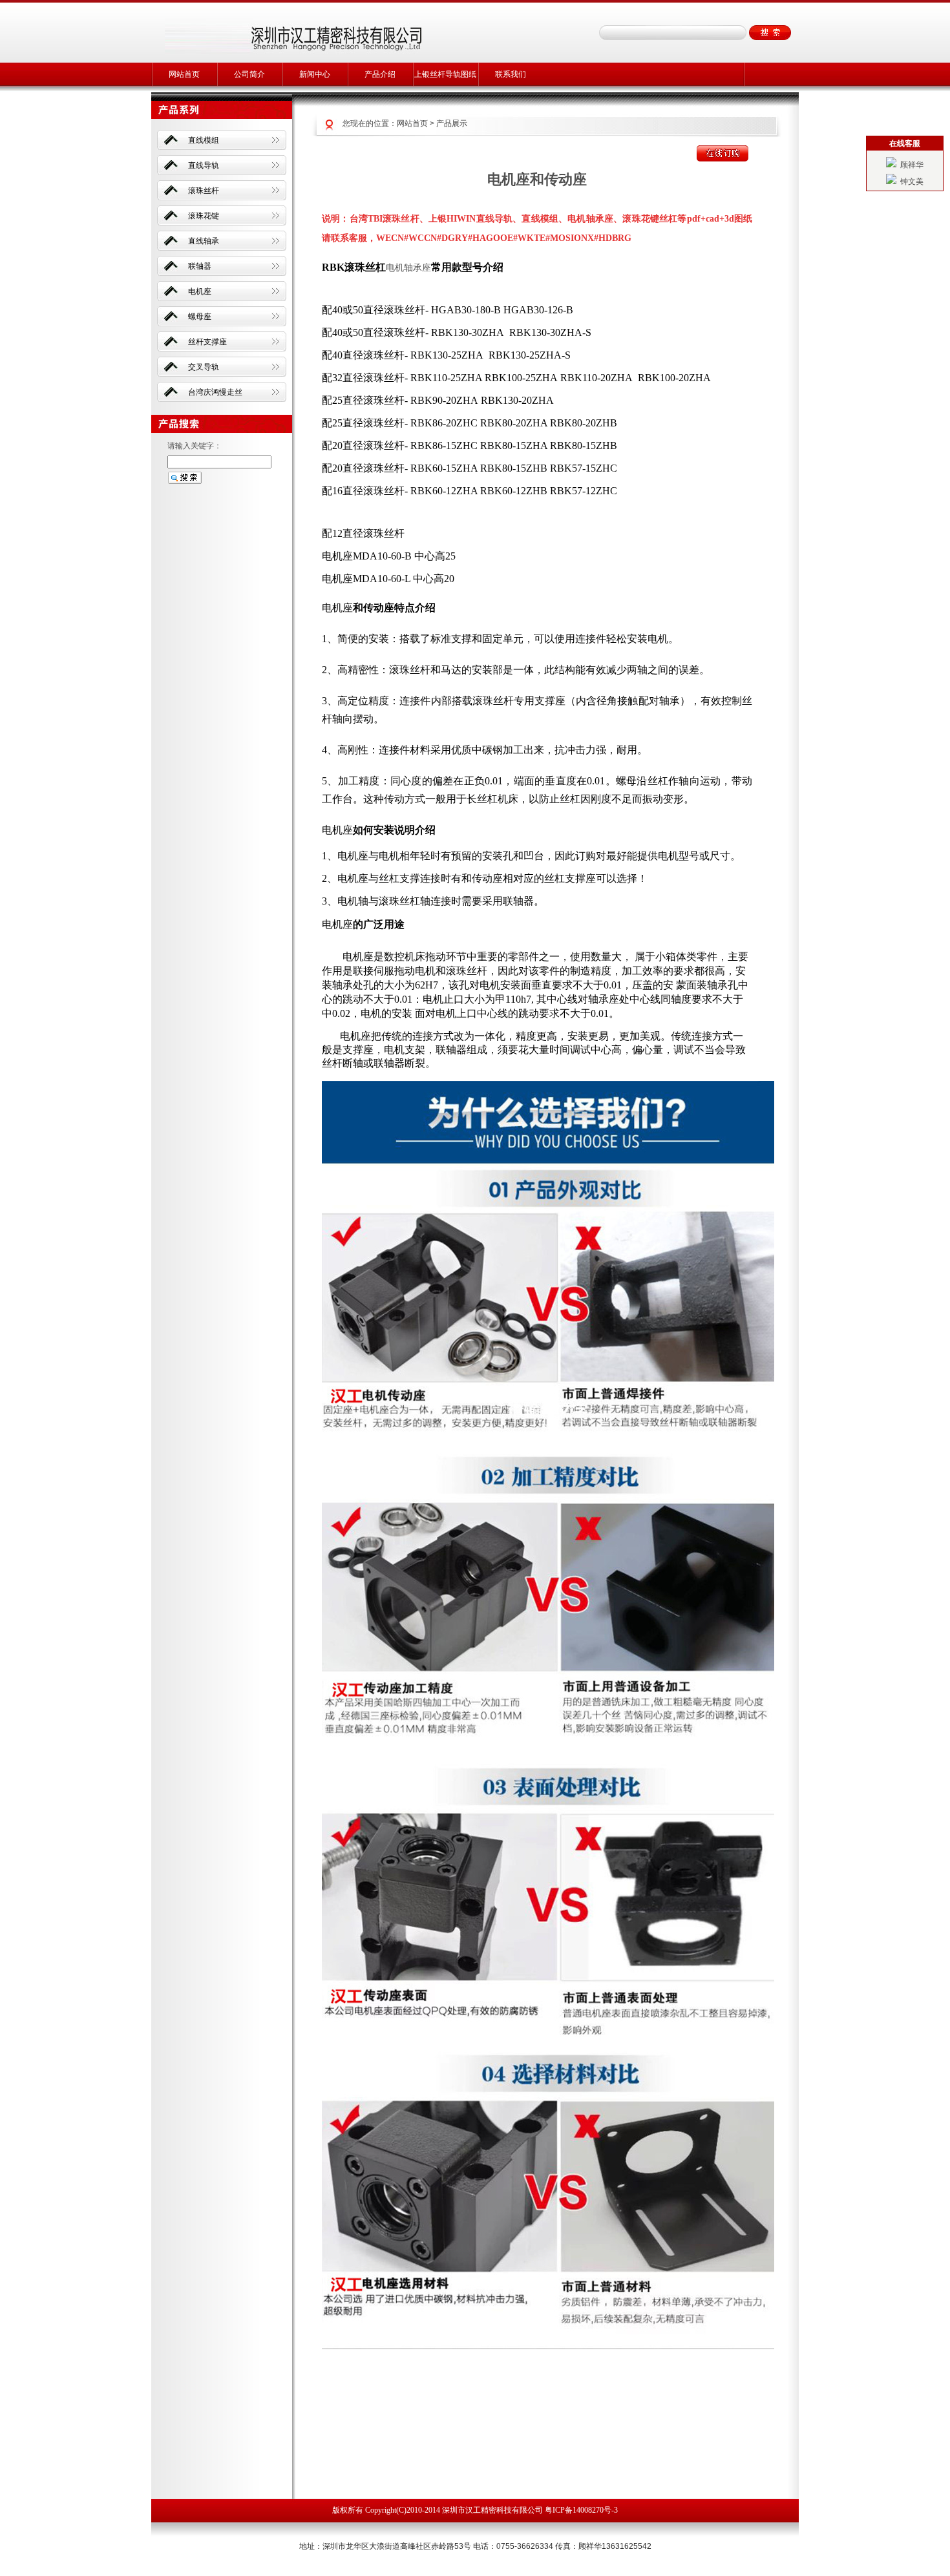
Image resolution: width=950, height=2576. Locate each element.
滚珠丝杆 (204, 191)
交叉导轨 (204, 367)
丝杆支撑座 (207, 342)
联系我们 (511, 74)
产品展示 (452, 123)
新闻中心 (315, 74)
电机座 (200, 291)
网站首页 (184, 74)
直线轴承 (204, 241)
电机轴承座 (408, 267)
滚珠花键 (204, 216)
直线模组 (204, 140)
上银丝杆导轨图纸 (445, 74)
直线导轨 (204, 165)
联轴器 (200, 266)
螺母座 (200, 317)
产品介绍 (380, 74)
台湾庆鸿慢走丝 (215, 392)
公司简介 (249, 74)
